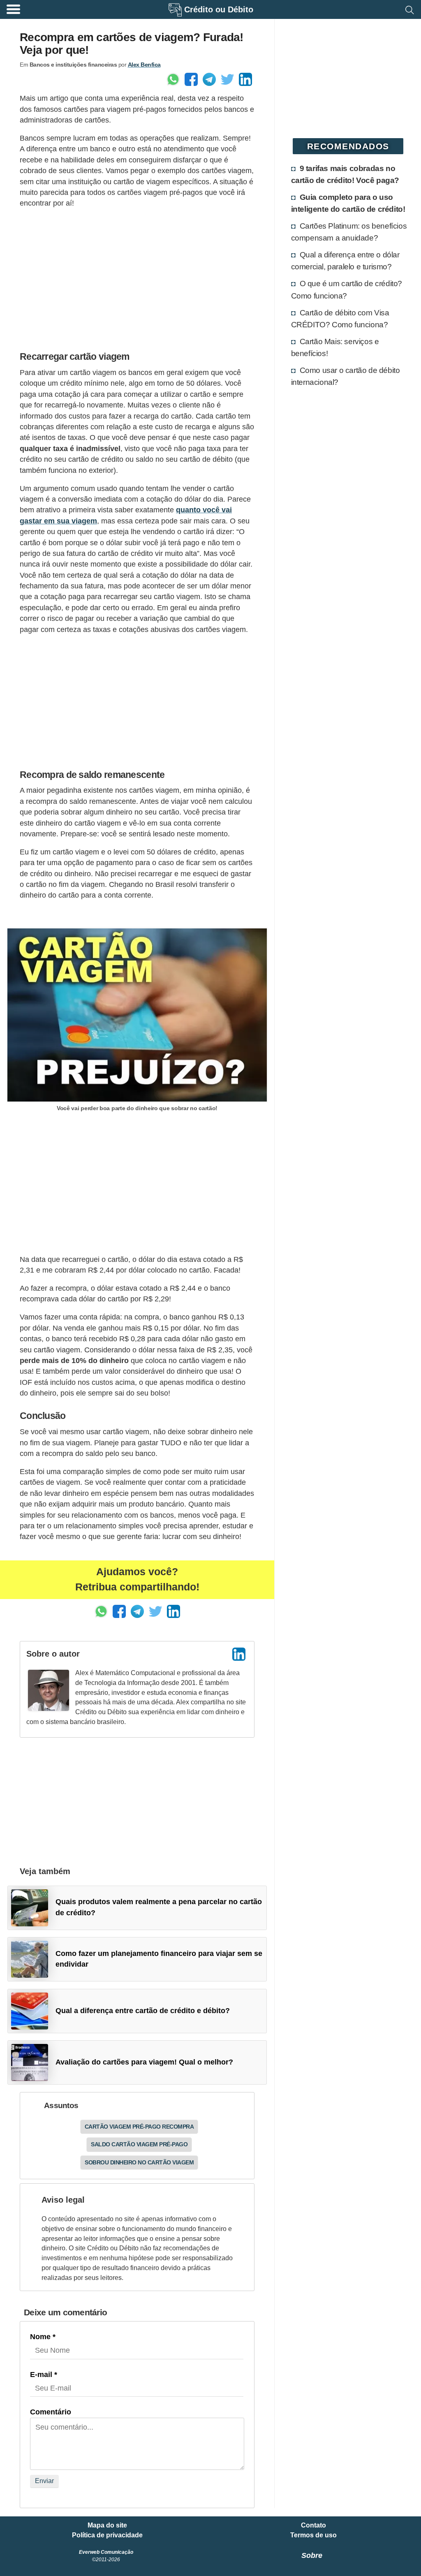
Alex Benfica (144, 65)
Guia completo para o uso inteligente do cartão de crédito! (348, 203)
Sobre (312, 2555)
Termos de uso (313, 2535)
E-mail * (44, 2375)
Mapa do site (107, 2525)
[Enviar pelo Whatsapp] (173, 79)
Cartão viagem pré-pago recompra (139, 2127)
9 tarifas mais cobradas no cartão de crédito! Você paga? (345, 174)
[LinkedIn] (239, 1654)
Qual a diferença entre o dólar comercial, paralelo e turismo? (345, 260)
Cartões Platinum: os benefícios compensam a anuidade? (349, 232)
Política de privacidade (107, 2535)
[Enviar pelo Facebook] (191, 79)
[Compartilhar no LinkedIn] (245, 79)
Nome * (43, 2337)
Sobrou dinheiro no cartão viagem (139, 2162)
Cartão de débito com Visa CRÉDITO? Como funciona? (340, 318)
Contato (313, 2525)
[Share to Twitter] (227, 79)
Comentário (51, 2412)
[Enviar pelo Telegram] (209, 79)
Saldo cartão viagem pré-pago (139, 2144)
